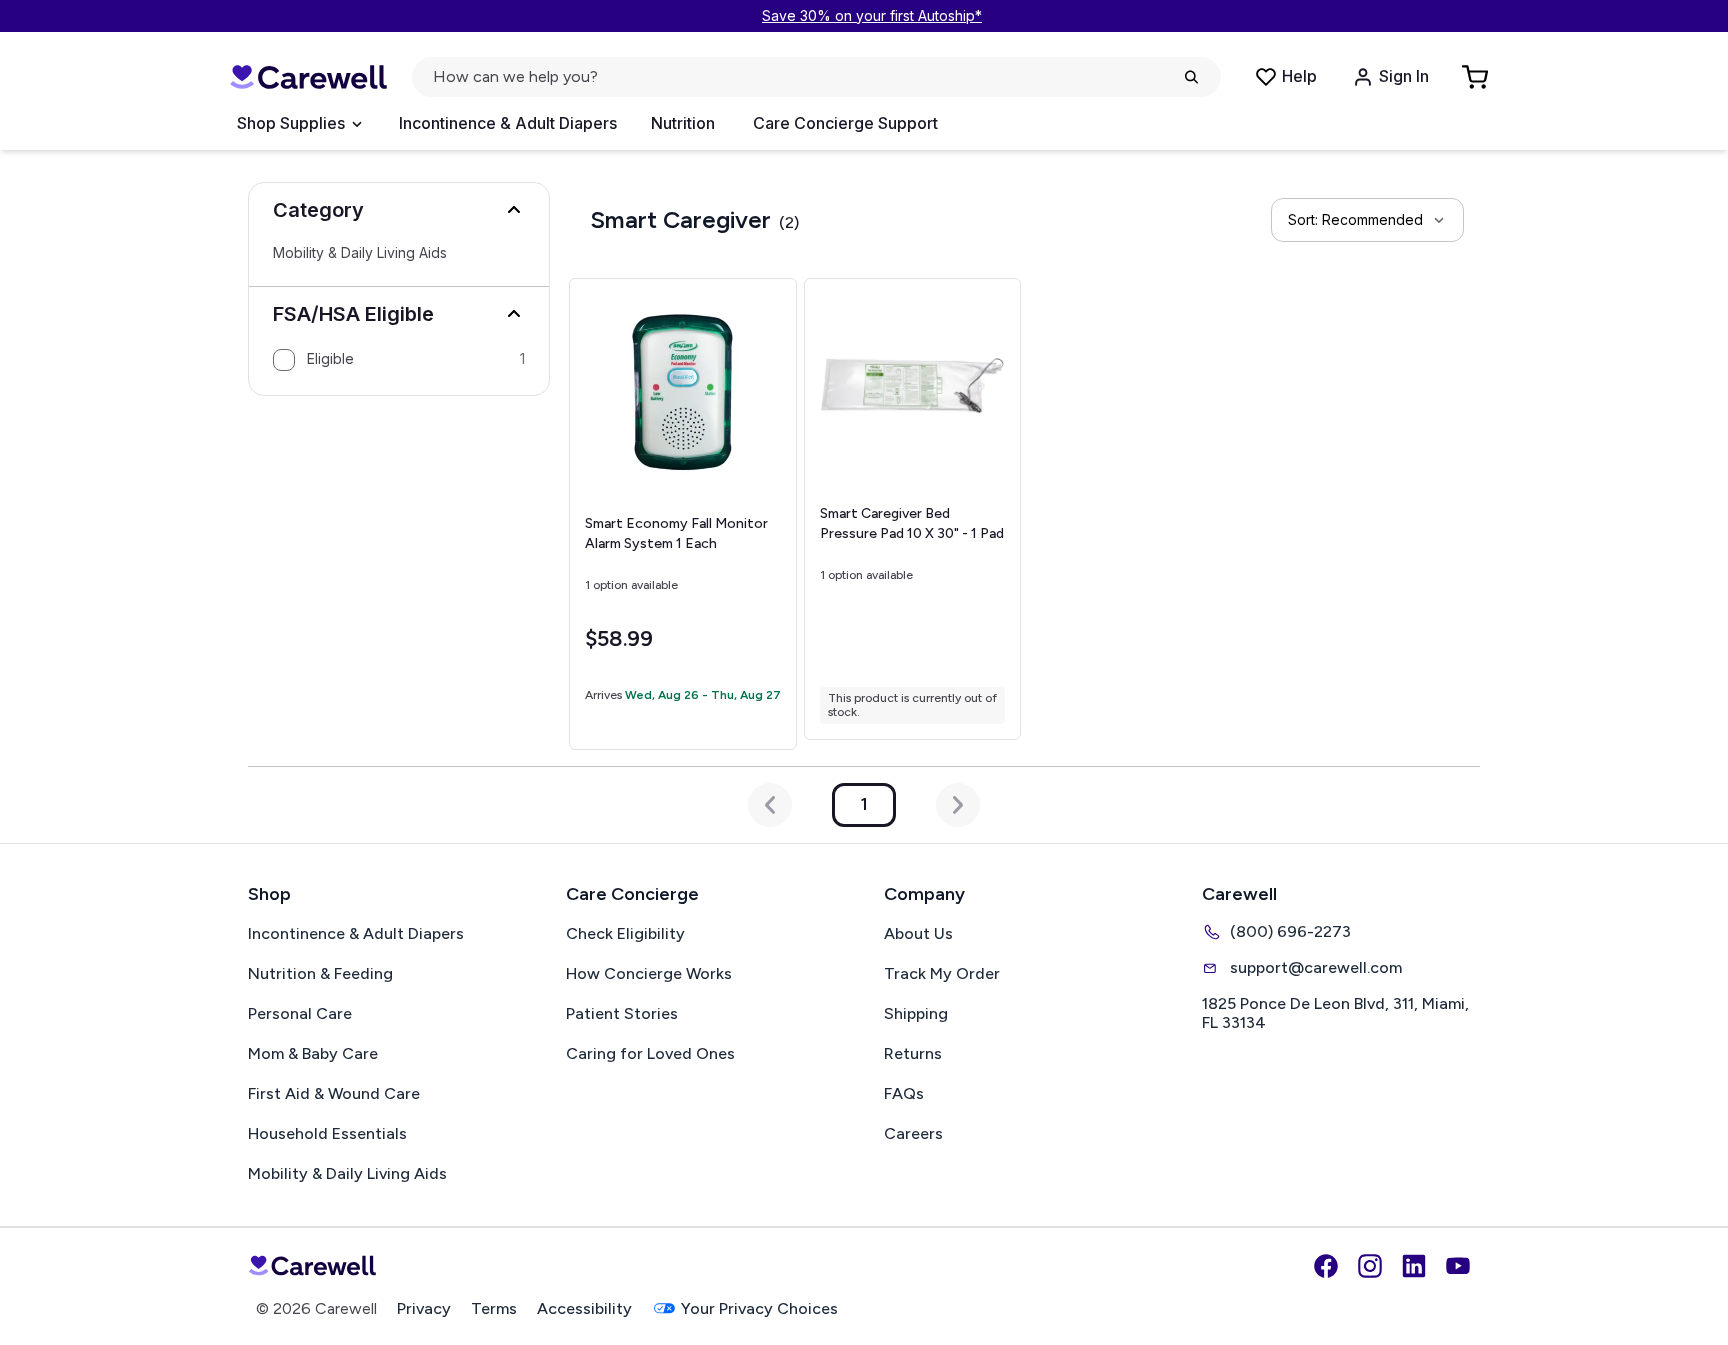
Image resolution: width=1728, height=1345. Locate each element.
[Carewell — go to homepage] (308, 77)
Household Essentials (327, 1133)
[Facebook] (1326, 1266)
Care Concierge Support (845, 123)
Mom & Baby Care (313, 1053)
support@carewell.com (1316, 967)
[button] (399, 210)
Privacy (424, 1308)
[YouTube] (1458, 1266)
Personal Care (300, 1013)
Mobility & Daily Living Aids (360, 253)
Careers (913, 1133)
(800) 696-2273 (1290, 931)
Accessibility (584, 1308)
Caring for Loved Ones (650, 1053)
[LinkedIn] (1414, 1266)
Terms (494, 1308)
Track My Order (942, 973)
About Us (918, 933)
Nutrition (683, 123)
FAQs (904, 1093)
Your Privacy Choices (759, 1308)
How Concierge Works (649, 973)
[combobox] (1367, 220)
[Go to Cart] (1477, 77)
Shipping (916, 1013)
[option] (399, 360)
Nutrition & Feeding (320, 973)
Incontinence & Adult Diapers (508, 123)
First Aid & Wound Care (334, 1093)
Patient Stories (622, 1013)
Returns (913, 1053)
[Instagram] (1370, 1266)
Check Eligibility (625, 933)
